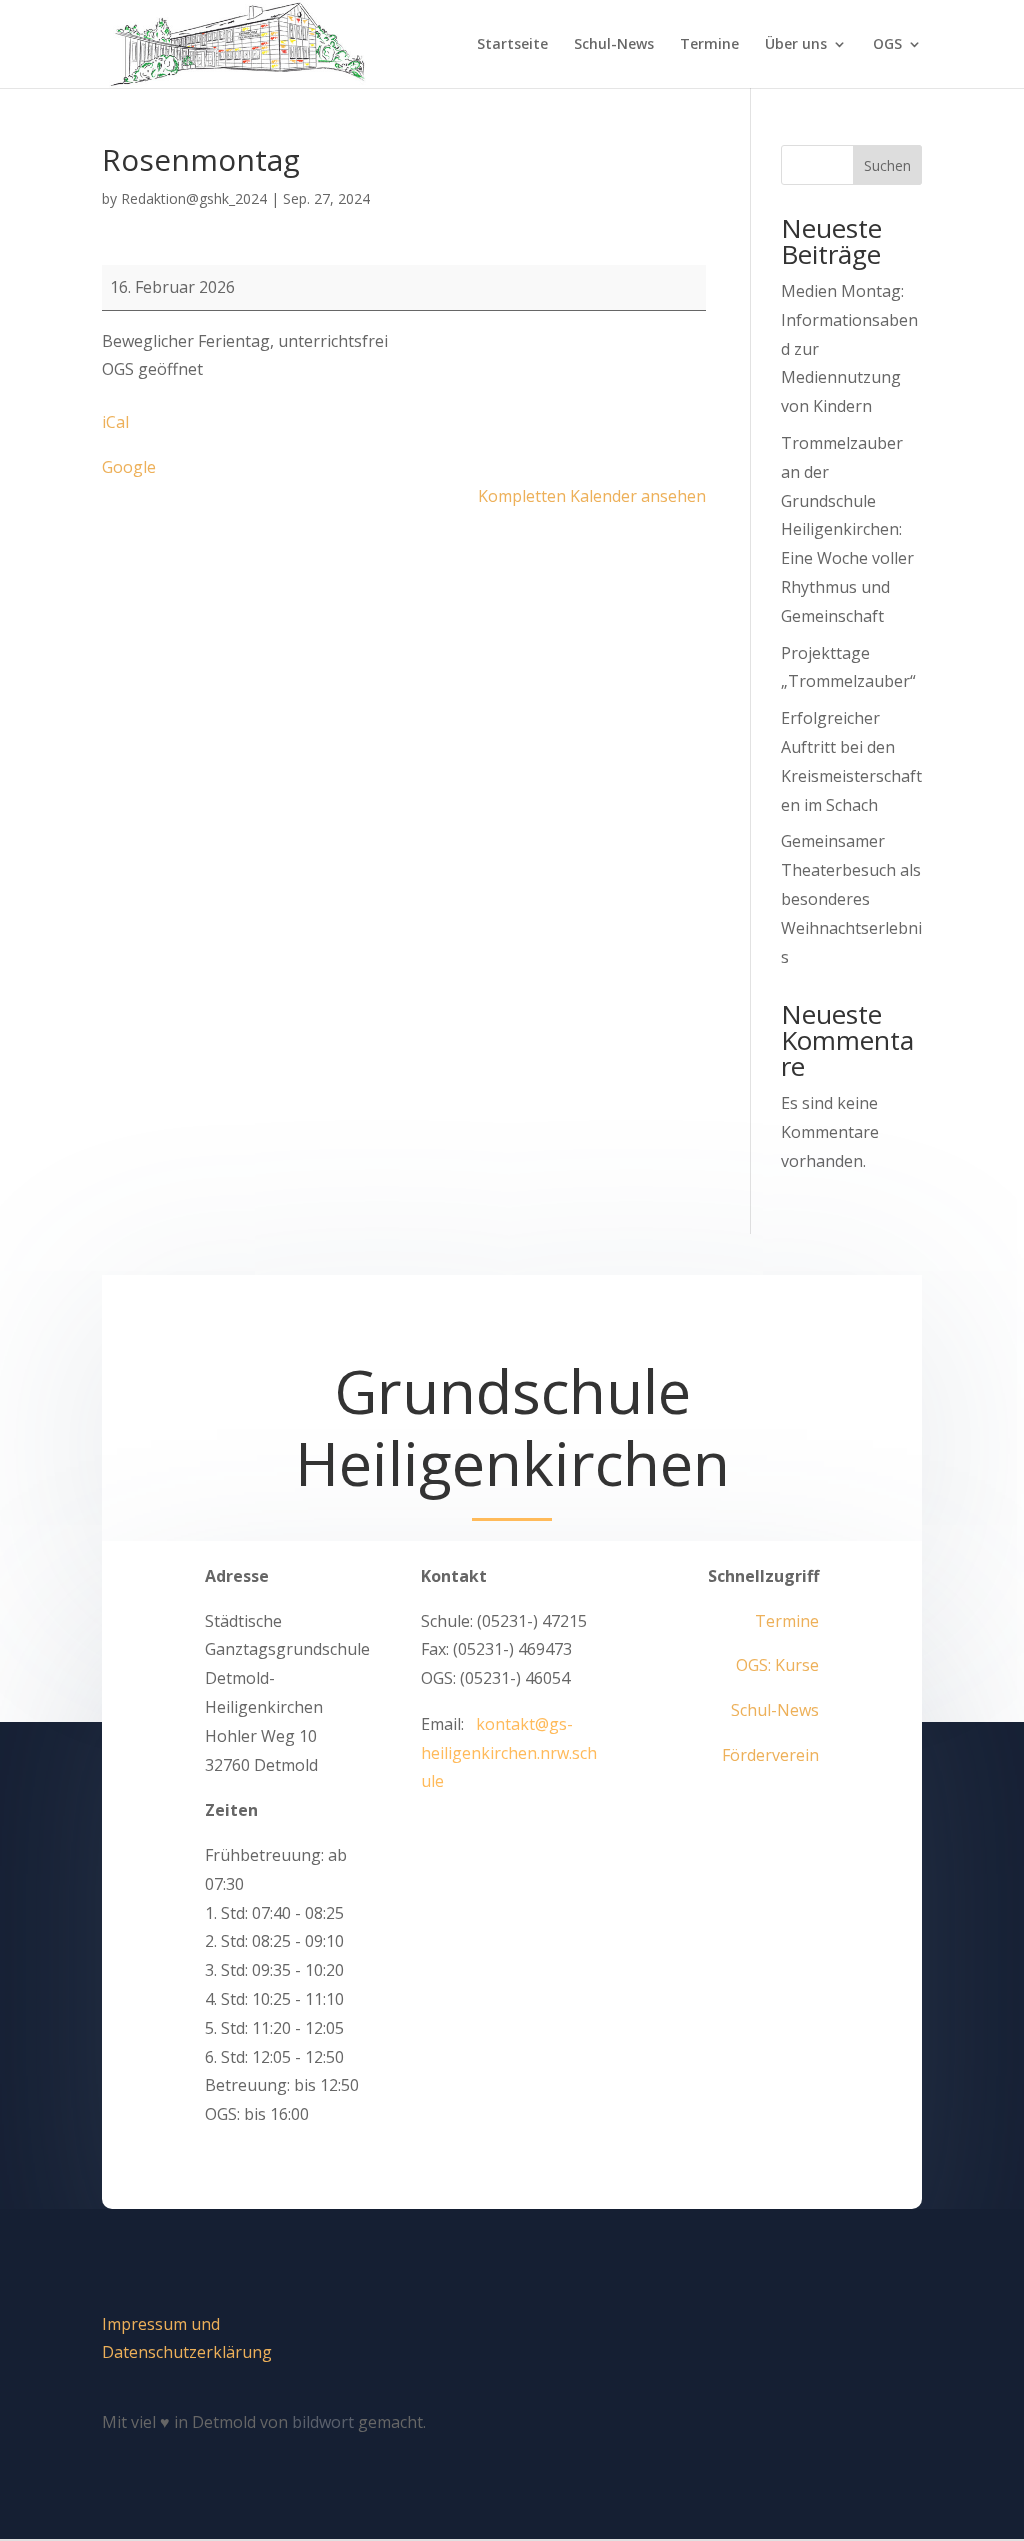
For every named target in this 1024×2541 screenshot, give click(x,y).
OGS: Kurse (777, 1665)
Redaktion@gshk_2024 (194, 198)
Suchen (887, 165)
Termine (709, 45)
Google (129, 467)
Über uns (796, 45)
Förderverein (770, 1755)
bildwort (323, 2422)
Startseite (512, 45)
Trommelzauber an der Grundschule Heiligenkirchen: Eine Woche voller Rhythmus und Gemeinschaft (847, 529)
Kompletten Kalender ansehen (592, 496)
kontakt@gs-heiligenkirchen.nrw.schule (509, 1753)
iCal (115, 422)
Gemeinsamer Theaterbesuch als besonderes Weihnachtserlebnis (851, 898)
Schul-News (614, 45)
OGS (887, 45)
